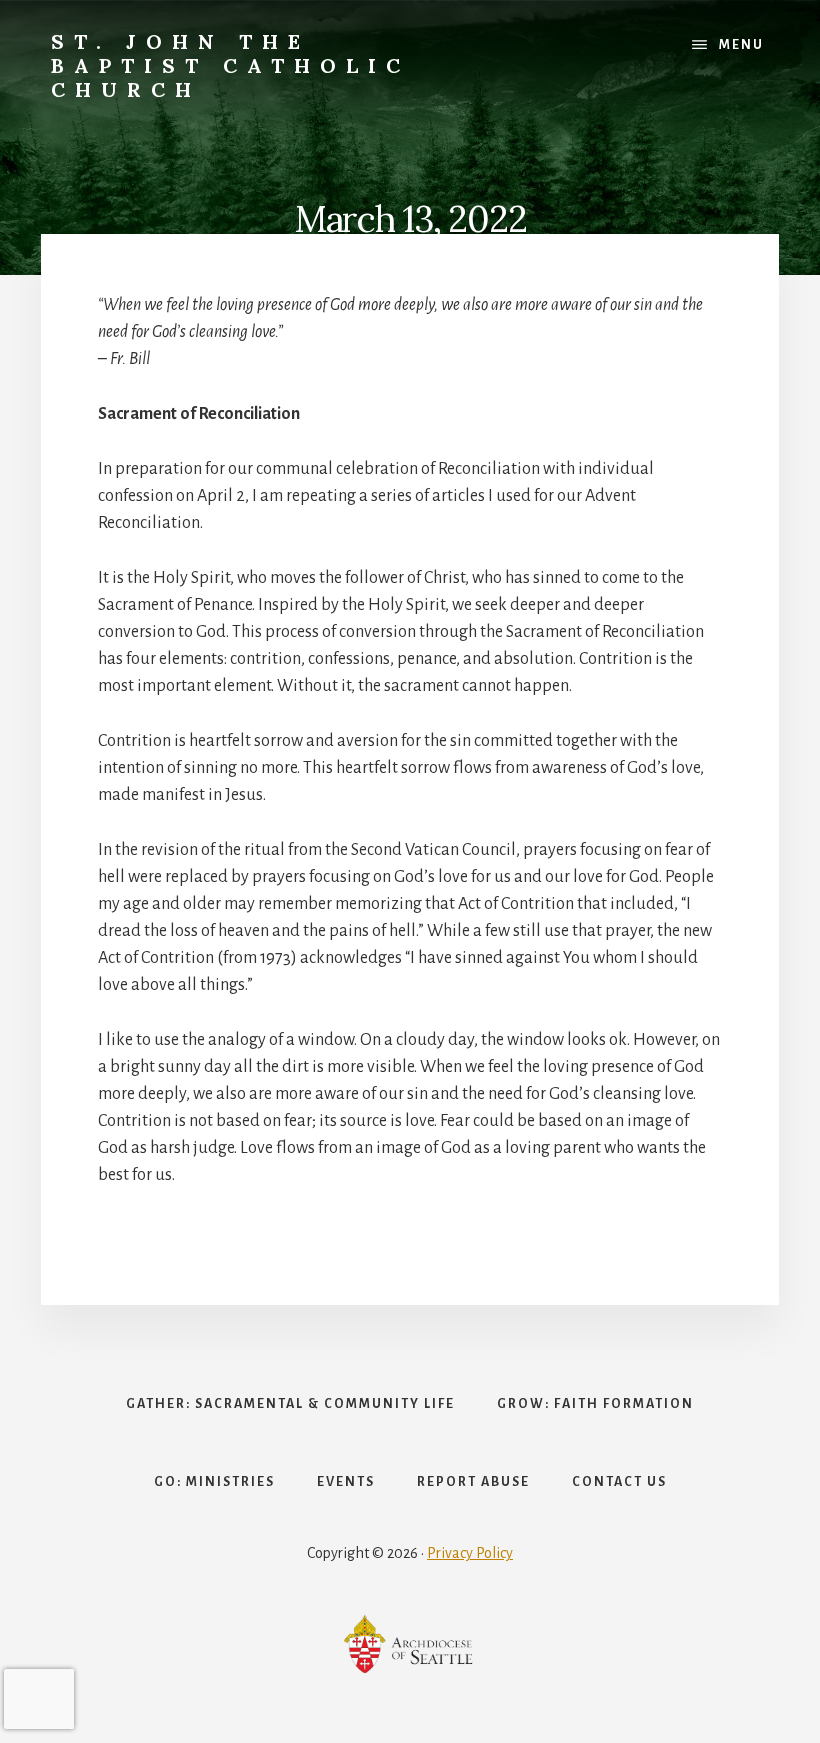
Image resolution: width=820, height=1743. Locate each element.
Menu (741, 45)
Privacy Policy (470, 1553)
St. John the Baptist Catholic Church (230, 65)
